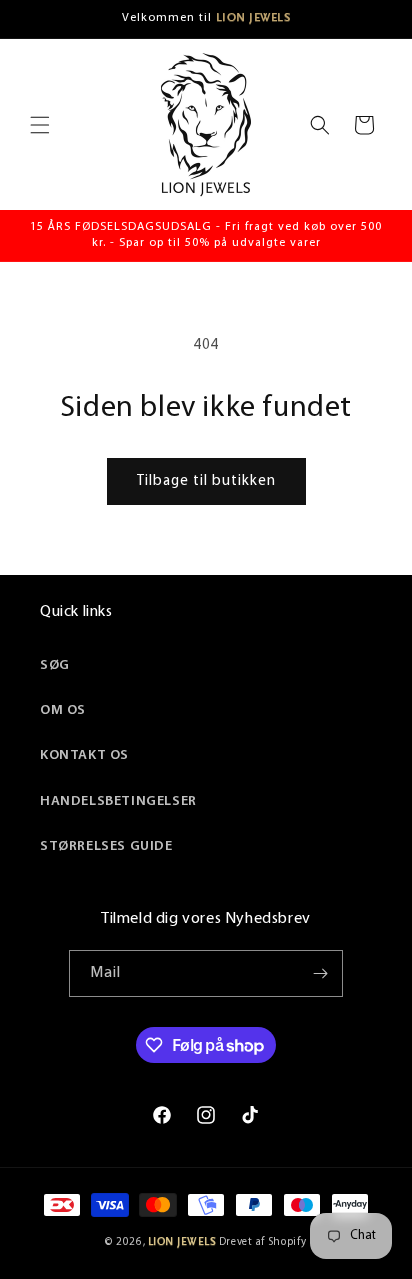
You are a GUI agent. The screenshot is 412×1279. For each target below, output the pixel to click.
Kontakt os (84, 755)
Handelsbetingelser (118, 801)
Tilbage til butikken (206, 481)
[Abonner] (320, 973)
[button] (40, 125)
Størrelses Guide (106, 846)
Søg (55, 665)
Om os (63, 710)
